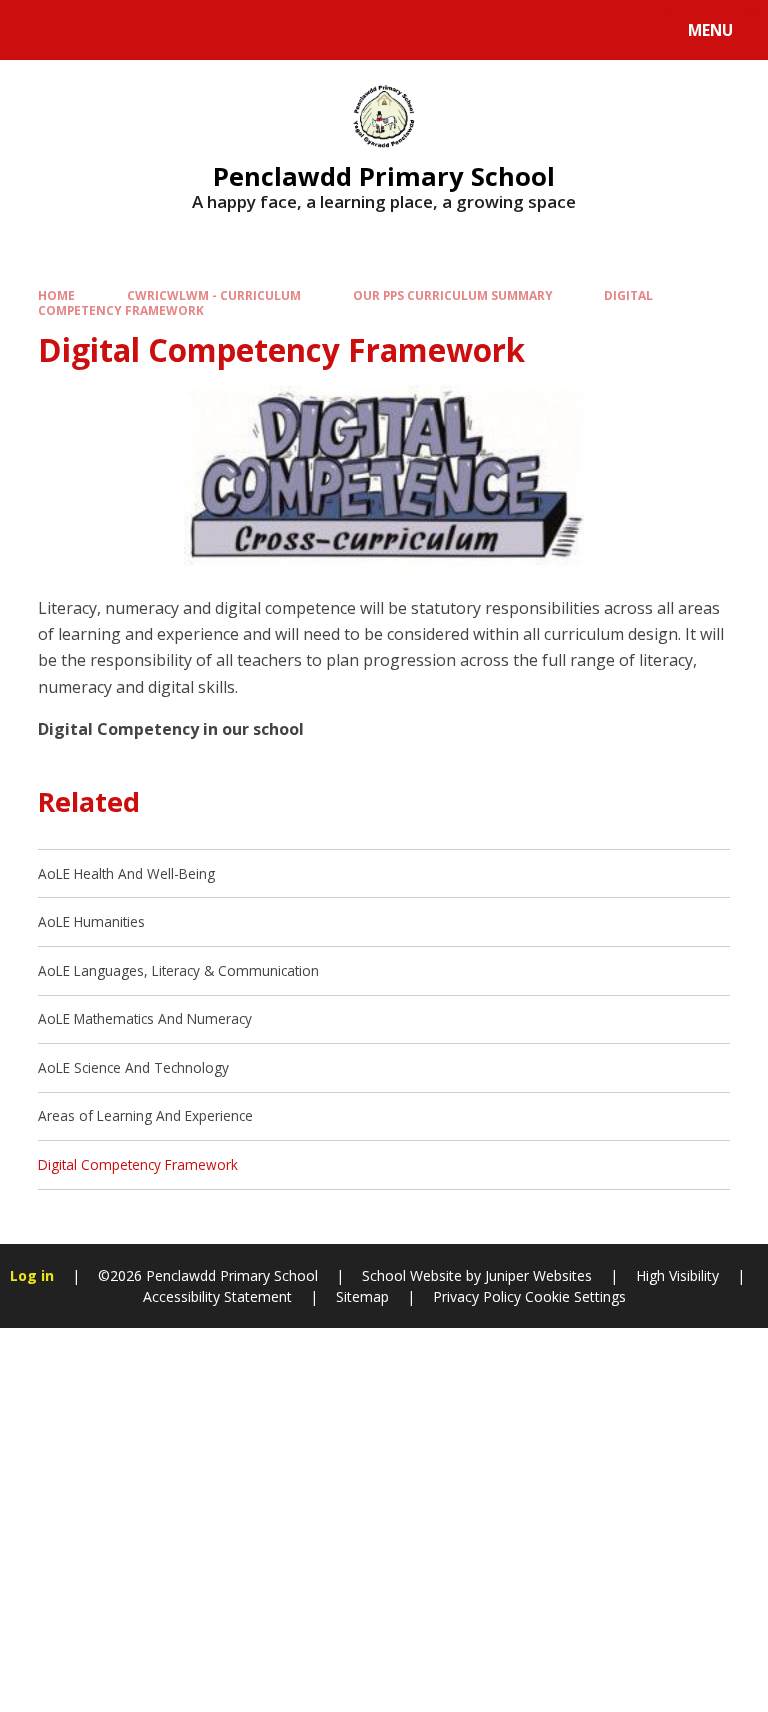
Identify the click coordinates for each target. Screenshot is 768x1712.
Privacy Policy (477, 1296)
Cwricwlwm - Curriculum (214, 295)
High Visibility (677, 1275)
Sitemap (362, 1296)
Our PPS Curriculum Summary (453, 295)
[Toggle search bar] (39, 30)
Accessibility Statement (217, 1296)
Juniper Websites (536, 1275)
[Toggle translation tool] (90, 30)
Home (56, 295)
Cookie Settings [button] (575, 1296)
